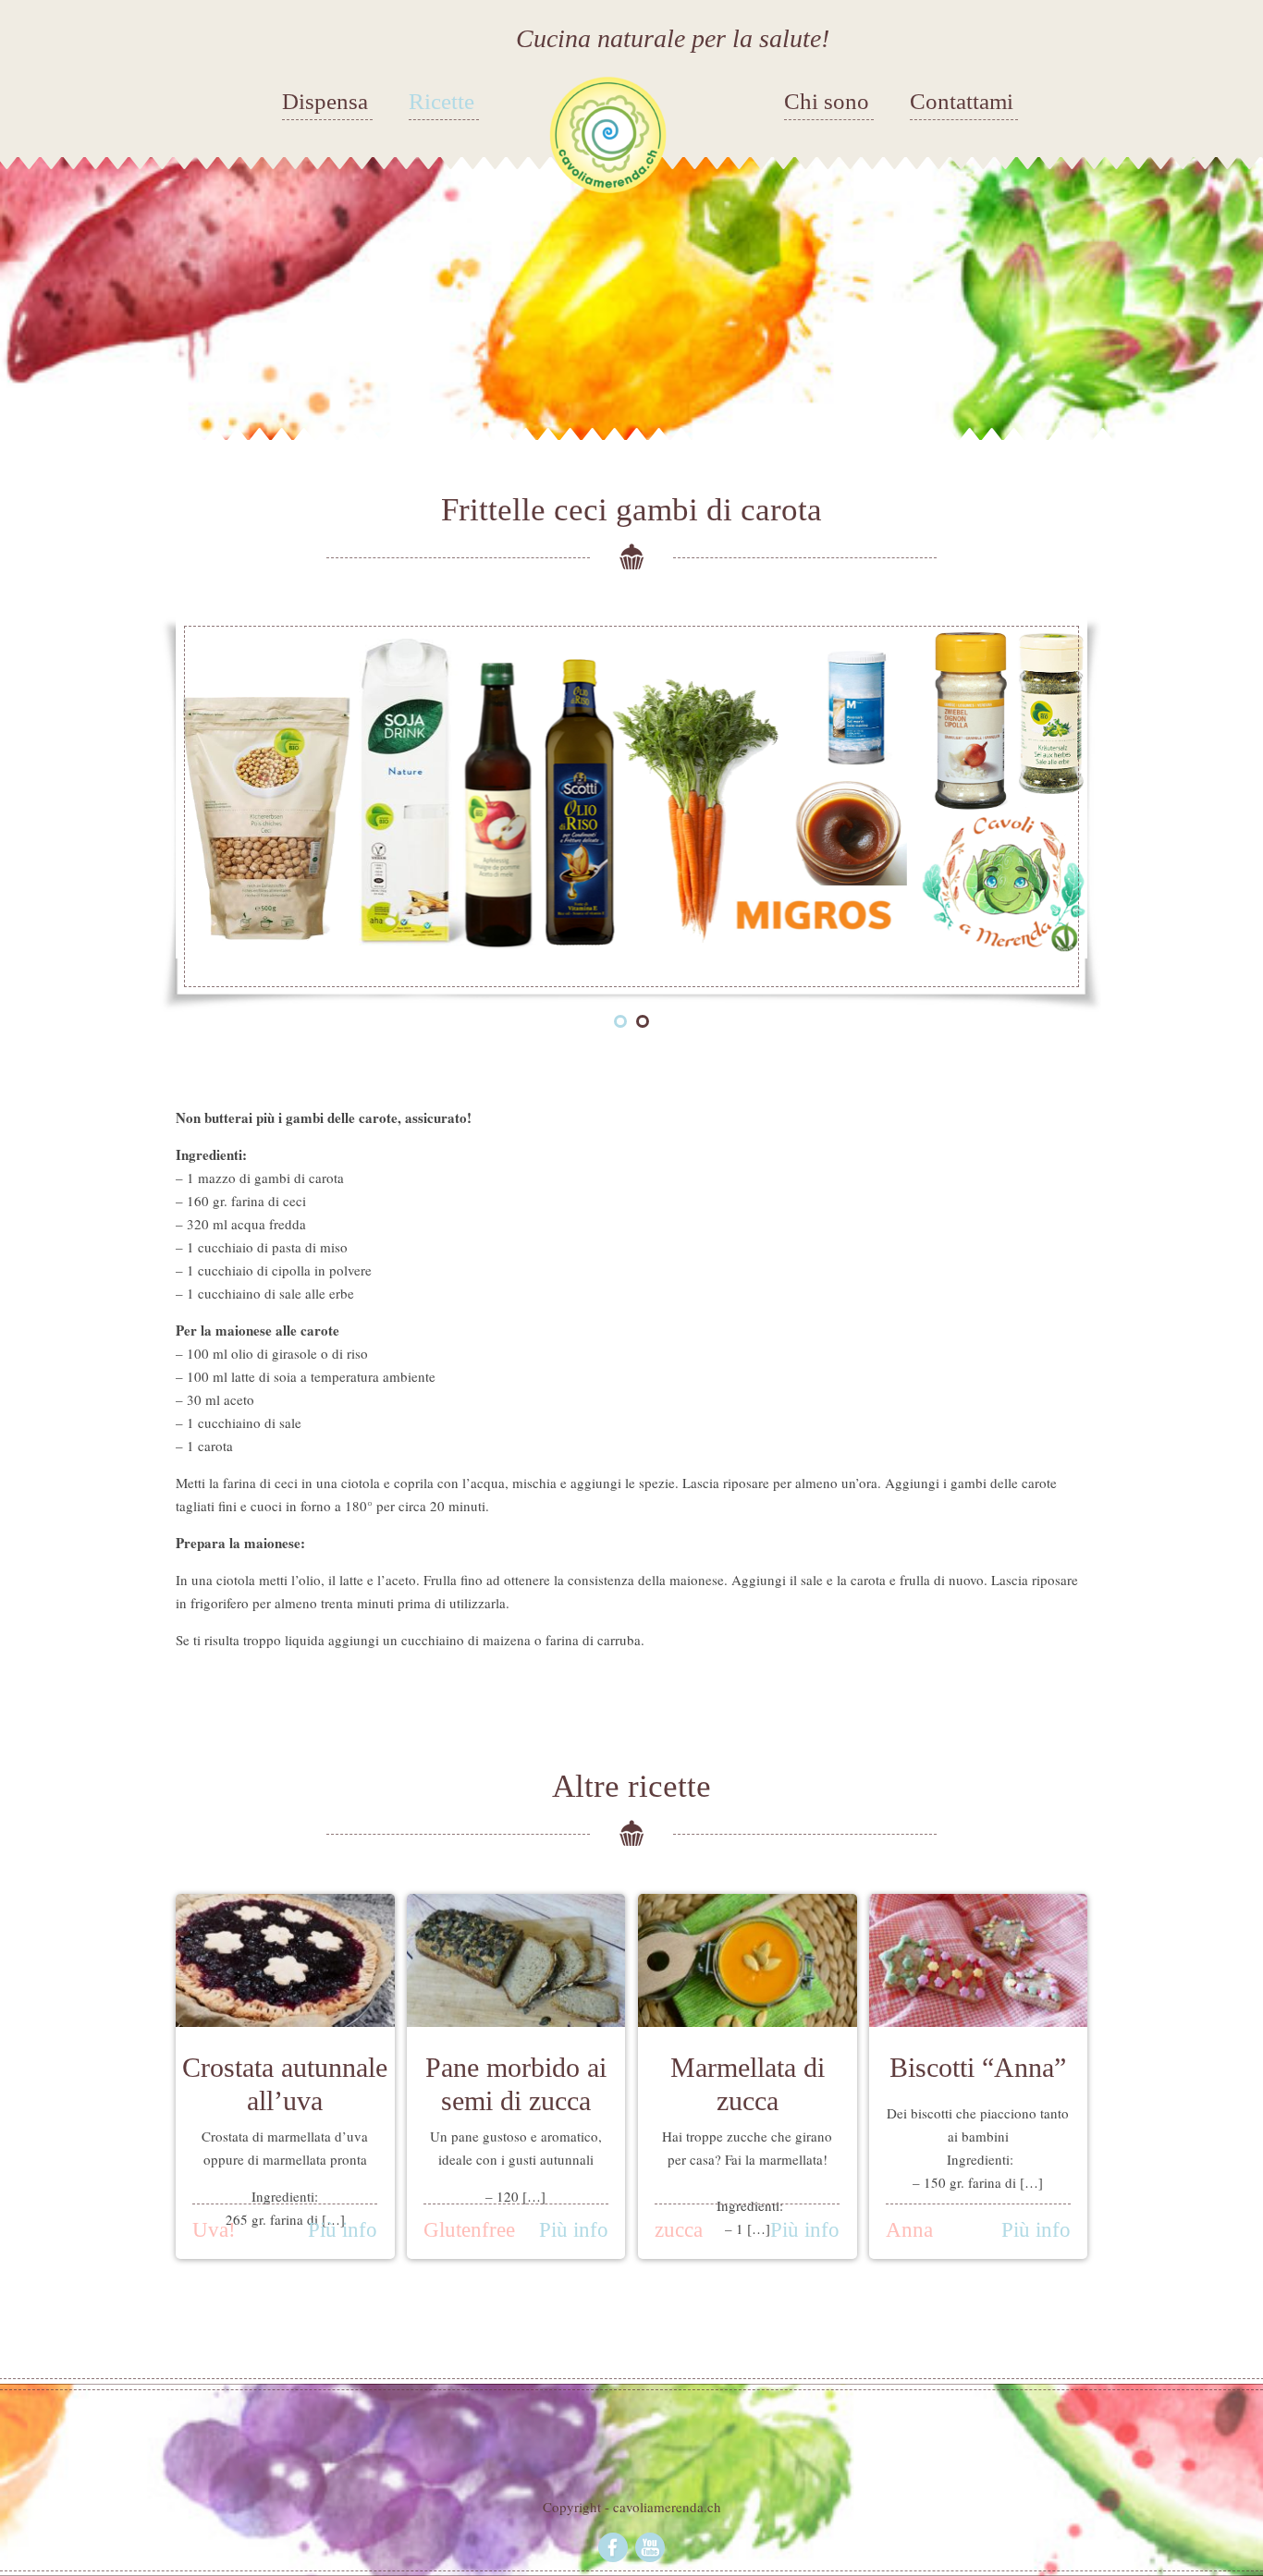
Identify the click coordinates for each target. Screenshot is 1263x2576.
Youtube (650, 2547)
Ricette (441, 101)
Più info (343, 2230)
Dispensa (325, 101)
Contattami (962, 101)
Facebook (613, 2547)
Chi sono (827, 101)
